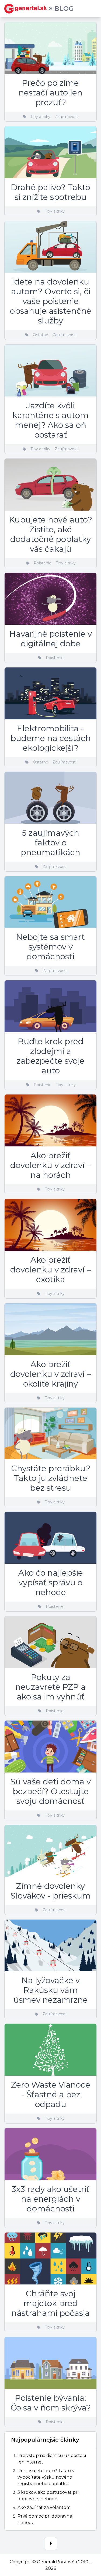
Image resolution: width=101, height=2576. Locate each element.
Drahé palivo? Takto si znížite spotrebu (50, 192)
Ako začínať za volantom (44, 2507)
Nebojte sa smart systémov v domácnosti (50, 947)
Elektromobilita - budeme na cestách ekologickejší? (51, 738)
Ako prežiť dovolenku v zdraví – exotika (50, 1270)
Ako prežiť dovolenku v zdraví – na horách (50, 1165)
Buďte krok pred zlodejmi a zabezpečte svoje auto (50, 1056)
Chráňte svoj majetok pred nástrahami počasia (50, 2303)
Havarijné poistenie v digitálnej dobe (51, 639)
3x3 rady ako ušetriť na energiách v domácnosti (50, 2199)
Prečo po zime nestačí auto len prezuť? (50, 93)
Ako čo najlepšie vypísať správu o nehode (51, 1583)
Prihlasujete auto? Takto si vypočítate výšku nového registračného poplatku (46, 2477)
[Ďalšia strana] (51, 2544)
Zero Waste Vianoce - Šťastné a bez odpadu (51, 2094)
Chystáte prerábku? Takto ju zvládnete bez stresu (51, 1478)
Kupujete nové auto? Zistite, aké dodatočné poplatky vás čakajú (51, 534)
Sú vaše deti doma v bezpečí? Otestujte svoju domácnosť (50, 1791)
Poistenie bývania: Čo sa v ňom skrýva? (51, 2403)
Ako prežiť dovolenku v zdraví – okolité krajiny (50, 1374)
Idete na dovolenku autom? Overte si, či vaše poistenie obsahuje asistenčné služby (51, 301)
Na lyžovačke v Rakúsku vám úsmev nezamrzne (51, 1990)
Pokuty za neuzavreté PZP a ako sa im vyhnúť (50, 1687)
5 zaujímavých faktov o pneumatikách (50, 843)
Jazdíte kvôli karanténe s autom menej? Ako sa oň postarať (50, 420)
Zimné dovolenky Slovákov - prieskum (51, 1891)
